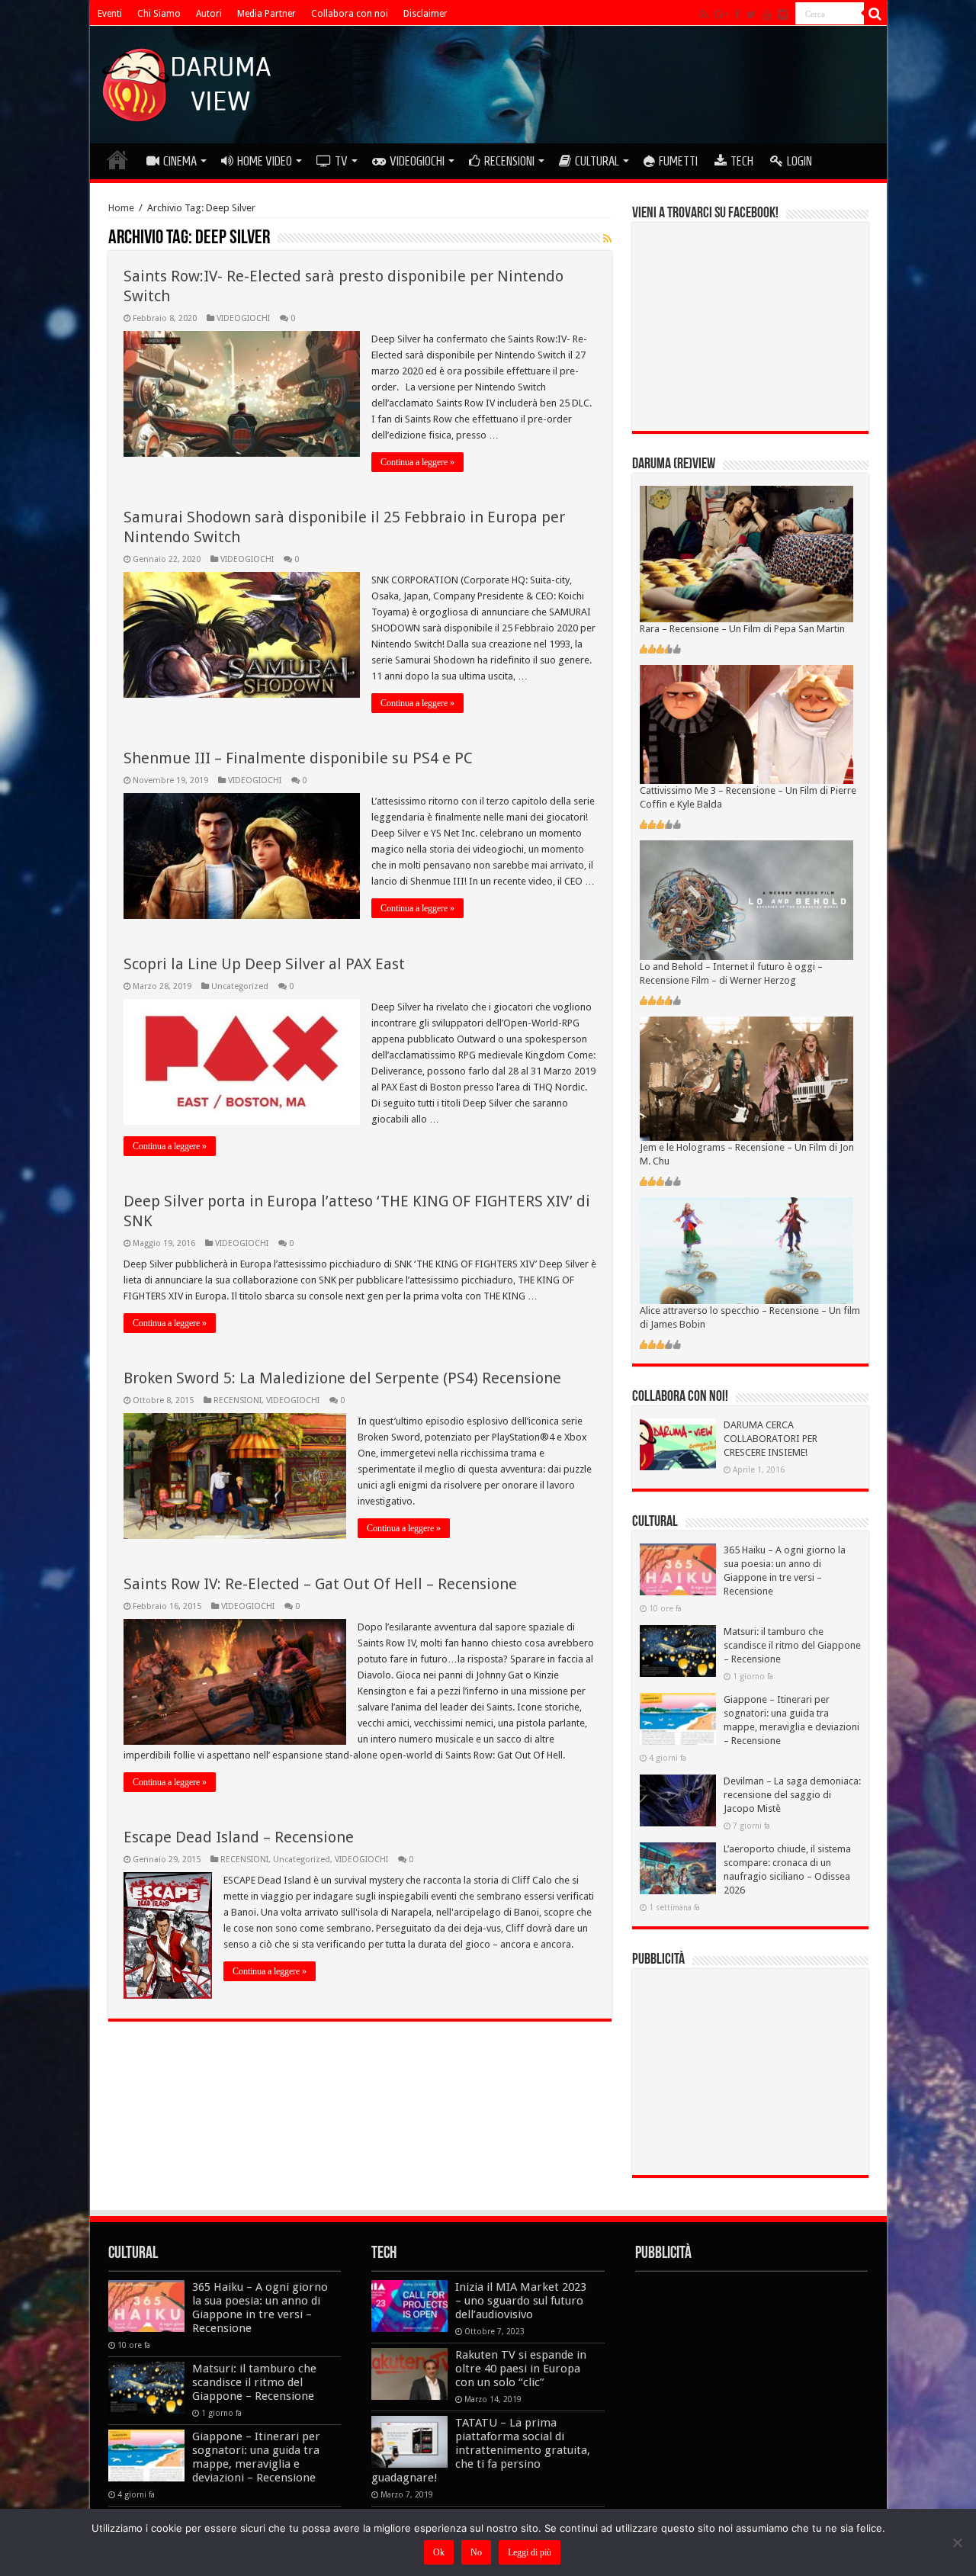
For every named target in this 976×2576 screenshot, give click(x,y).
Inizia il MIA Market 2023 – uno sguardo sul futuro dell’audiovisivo (521, 2301)
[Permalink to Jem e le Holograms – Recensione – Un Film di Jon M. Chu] (746, 1078)
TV (341, 161)
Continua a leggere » (417, 462)
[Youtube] (767, 14)
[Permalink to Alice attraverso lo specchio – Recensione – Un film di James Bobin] (746, 1250)
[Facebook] (737, 14)
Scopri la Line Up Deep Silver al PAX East (264, 964)
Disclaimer (425, 14)
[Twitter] (751, 14)
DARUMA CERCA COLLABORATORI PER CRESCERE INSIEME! (771, 1439)
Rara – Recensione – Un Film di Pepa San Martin (742, 629)
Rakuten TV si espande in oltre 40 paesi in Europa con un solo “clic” (521, 2369)
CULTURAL (597, 161)
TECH (742, 161)
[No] (957, 2542)
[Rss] (704, 14)
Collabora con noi (350, 14)
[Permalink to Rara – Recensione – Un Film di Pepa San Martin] (746, 553)
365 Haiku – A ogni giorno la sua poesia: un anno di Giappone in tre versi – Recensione (260, 2308)
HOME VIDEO (265, 161)
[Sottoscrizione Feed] (607, 239)
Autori (209, 14)
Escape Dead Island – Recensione (239, 1837)
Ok (439, 2552)
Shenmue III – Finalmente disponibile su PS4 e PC (298, 758)
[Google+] (721, 14)
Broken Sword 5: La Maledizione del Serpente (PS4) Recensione (342, 1378)
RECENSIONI (509, 161)
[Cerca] (875, 14)
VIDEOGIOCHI (417, 161)
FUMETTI (678, 161)
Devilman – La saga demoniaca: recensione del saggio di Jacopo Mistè (792, 1795)
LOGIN (799, 161)
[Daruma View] (188, 82)
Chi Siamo (159, 14)
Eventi (110, 14)
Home (121, 208)
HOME (117, 159)
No (476, 2552)
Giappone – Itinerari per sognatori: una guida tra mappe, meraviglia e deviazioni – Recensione (256, 2457)
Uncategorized (240, 986)
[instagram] (783, 14)
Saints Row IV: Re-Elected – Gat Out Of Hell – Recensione (320, 1584)
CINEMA (180, 161)
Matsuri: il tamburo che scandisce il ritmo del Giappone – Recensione (792, 1645)
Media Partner (266, 14)
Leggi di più (530, 2552)
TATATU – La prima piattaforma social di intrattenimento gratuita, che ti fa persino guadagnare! (481, 2450)
